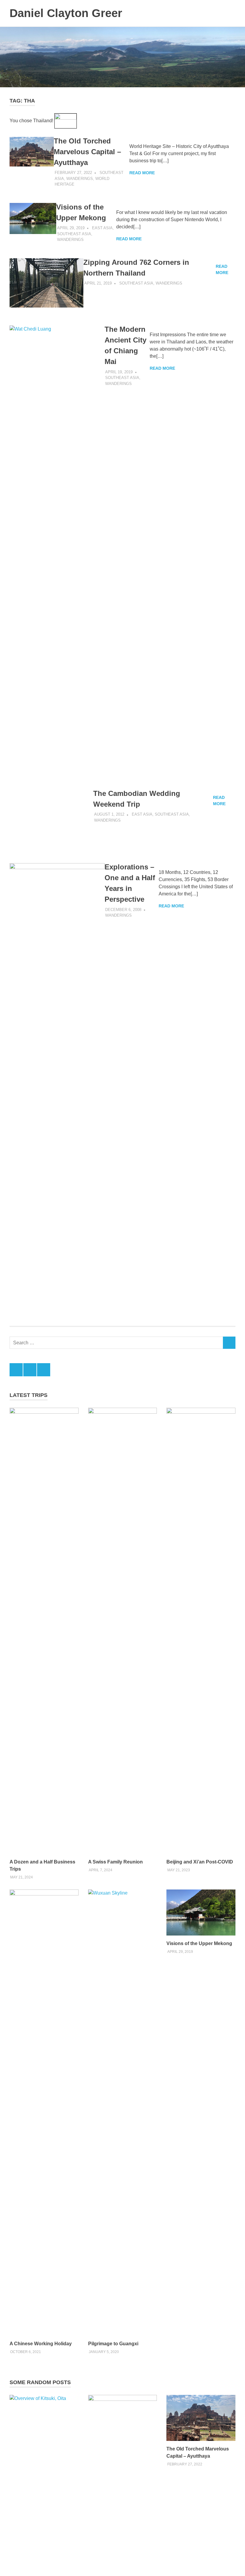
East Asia (102, 228)
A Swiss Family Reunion (115, 2252)
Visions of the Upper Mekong (199, 2334)
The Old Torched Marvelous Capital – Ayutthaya (87, 152)
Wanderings (80, 179)
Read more (142, 173)
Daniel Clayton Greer (66, 13)
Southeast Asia (74, 234)
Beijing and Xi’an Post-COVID (200, 2252)
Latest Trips (29, 1785)
